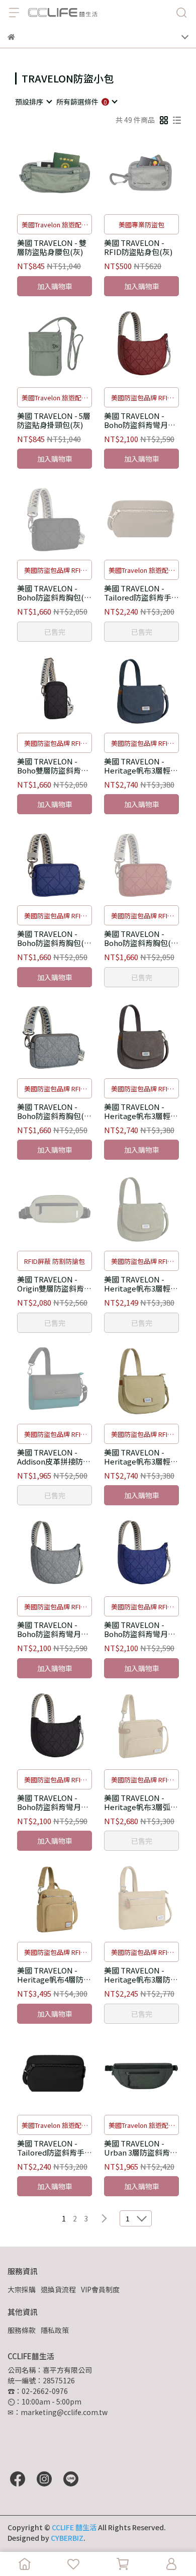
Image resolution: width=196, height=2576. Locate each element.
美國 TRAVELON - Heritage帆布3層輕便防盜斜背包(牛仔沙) (141, 1457)
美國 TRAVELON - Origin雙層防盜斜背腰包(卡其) (54, 1284)
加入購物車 (55, 286)
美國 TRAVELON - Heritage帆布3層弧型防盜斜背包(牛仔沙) (141, 1802)
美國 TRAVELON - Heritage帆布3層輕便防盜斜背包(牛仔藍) (141, 766)
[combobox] (33, 102)
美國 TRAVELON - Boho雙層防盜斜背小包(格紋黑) (53, 766)
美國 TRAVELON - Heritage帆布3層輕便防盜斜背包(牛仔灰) (141, 1111)
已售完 (55, 632)
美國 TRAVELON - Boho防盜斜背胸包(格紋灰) (54, 1111)
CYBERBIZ (67, 2538)
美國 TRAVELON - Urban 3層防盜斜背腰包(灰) (141, 2148)
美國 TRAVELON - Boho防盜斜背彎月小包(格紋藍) (140, 1629)
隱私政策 (55, 2330)
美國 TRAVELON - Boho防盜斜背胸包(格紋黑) (54, 593)
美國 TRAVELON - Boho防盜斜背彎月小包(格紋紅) (140, 420)
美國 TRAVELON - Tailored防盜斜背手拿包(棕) (141, 593)
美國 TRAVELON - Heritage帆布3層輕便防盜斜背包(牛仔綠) (141, 1284)
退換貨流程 (58, 2289)
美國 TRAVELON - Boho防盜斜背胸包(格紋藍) (54, 938)
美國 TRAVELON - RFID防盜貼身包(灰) (138, 247)
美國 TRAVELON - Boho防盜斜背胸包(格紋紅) (141, 938)
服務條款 (22, 2330)
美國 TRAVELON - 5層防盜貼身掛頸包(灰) (54, 420)
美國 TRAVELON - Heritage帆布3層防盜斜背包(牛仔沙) (141, 1975)
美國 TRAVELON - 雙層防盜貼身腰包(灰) (52, 247)
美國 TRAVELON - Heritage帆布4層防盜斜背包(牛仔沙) (54, 1975)
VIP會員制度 (100, 2289)
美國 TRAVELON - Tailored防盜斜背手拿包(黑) (55, 2148)
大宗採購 (22, 2289)
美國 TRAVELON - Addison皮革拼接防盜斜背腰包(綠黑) (54, 1457)
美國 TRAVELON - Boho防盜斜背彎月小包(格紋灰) (53, 1629)
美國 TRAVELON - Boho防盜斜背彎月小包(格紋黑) (53, 1802)
